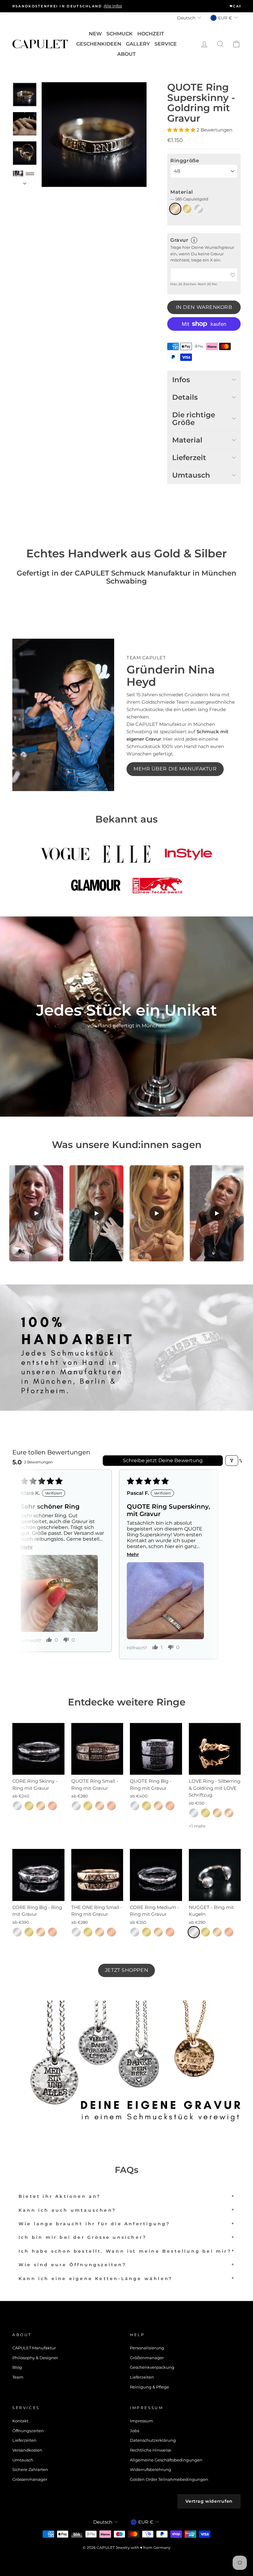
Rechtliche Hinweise (151, 2450)
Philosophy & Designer (35, 2358)
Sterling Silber (17, 1806)
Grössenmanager (30, 2479)
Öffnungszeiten (28, 2431)
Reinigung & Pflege (149, 2387)
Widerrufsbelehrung (151, 2470)
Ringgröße (185, 161)
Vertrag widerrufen (209, 2501)
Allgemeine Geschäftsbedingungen (166, 2460)
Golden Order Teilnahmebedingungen (169, 2479)
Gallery (138, 44)
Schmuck (120, 34)
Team (18, 2377)
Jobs (135, 2431)
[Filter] (232, 1461)
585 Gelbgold (187, 209)
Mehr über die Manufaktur (175, 769)
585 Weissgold (199, 209)
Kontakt (20, 2421)
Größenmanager (147, 2358)
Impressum (141, 2421)
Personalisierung (147, 2348)
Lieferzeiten (142, 2377)
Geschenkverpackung (152, 2367)
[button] (182, 130)
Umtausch (23, 2460)
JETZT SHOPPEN (126, 1970)
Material (189, 195)
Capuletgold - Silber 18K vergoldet (41, 1806)
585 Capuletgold (175, 209)
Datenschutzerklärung (153, 2440)
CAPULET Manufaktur (34, 2348)
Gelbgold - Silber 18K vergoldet (29, 1806)
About (126, 54)
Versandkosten (27, 2450)
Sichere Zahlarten (30, 2470)
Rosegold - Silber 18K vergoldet (52, 1806)
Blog (17, 2367)
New (95, 34)
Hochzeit (151, 34)
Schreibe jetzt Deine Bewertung (163, 1460)
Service (166, 44)
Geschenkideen (99, 44)
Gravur (179, 240)
